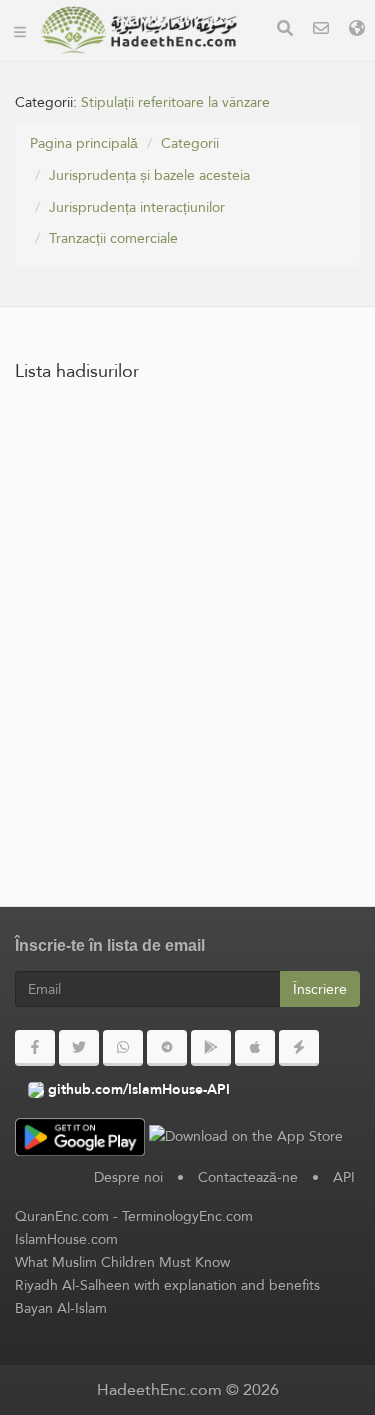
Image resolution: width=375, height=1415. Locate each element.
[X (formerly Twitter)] (79, 1048)
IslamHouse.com (66, 1239)
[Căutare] (285, 30)
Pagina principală (84, 143)
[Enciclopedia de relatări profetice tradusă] (139, 30)
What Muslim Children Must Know (122, 1262)
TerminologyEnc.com (187, 1216)
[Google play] (211, 1048)
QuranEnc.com (62, 1216)
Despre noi (128, 1177)
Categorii (190, 143)
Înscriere (320, 989)
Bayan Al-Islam (61, 1308)
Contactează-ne (248, 1177)
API (344, 1177)
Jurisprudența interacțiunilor (137, 207)
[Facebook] (35, 1048)
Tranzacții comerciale (113, 238)
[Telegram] (167, 1048)
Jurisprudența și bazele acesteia (149, 175)
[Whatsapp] (123, 1048)
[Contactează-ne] (321, 30)
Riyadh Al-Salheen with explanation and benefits (167, 1285)
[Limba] (357, 30)
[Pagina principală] (20, 30)
